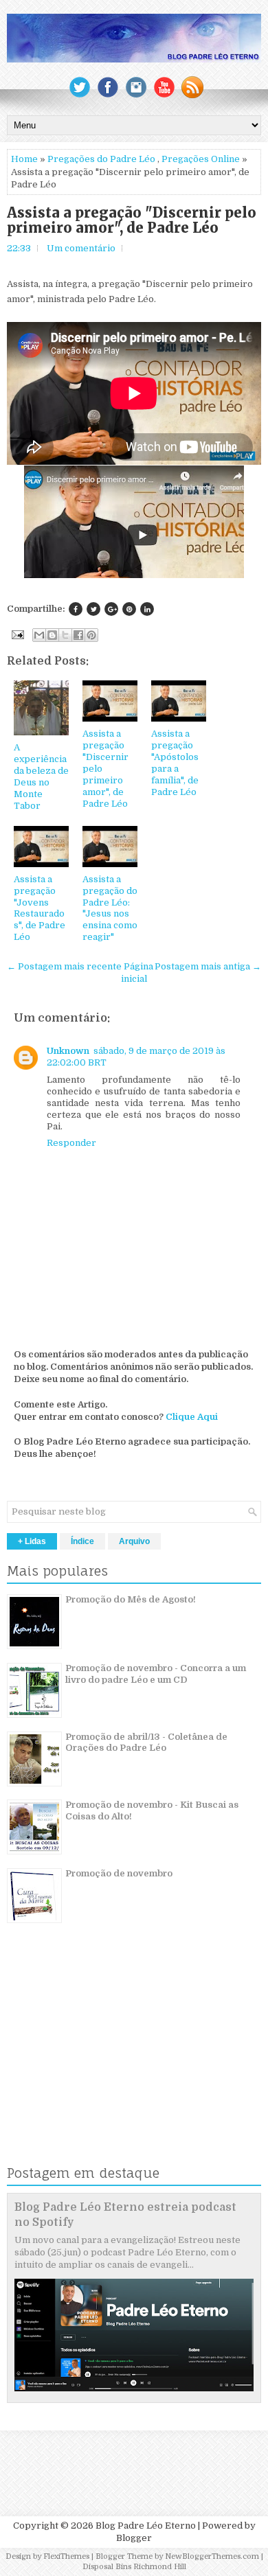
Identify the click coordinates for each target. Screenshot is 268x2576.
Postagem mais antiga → (208, 966)
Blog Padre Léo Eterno (146, 2526)
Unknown (68, 1051)
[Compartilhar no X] (65, 635)
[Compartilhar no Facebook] (78, 635)
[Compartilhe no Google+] (111, 609)
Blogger (134, 2538)
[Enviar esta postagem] (16, 634)
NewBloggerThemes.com (212, 2556)
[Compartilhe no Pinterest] (129, 609)
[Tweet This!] (93, 609)
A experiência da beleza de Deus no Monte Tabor (41, 776)
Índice (82, 1541)
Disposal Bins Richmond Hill (134, 2567)
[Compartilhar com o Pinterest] (91, 635)
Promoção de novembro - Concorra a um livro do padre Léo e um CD (156, 1674)
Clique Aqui (192, 1417)
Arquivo (134, 1541)
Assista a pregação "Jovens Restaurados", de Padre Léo (40, 908)
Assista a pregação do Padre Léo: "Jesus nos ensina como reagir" (110, 908)
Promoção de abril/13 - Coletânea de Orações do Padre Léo (146, 1743)
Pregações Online (201, 159)
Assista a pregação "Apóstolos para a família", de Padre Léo (175, 762)
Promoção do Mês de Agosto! (131, 1599)
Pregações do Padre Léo (101, 159)
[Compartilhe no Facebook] (76, 609)
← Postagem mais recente (64, 966)
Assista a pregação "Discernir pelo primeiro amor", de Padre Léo (132, 220)
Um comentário (81, 248)
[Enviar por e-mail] (39, 635)
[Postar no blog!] (52, 635)
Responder (71, 1143)
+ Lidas (32, 1541)
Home (24, 159)
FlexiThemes (66, 2556)
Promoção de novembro (119, 1873)
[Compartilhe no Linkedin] (147, 609)
